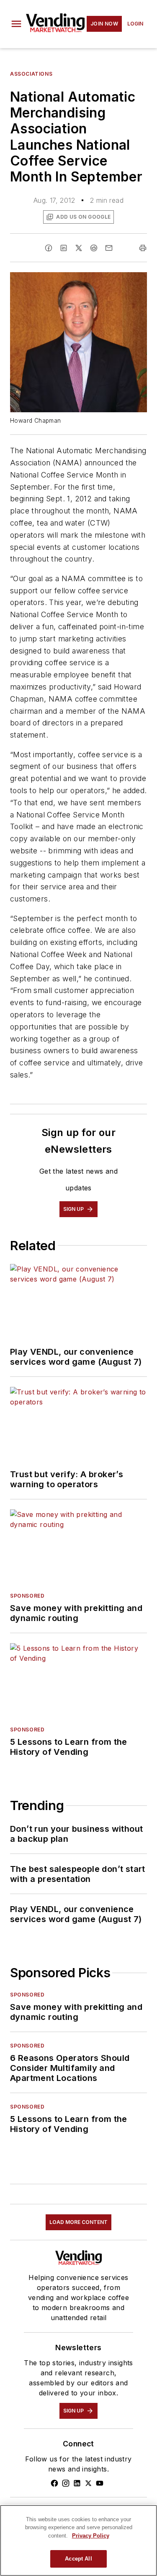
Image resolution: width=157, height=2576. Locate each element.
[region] (78, 2540)
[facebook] (49, 248)
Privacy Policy (91, 2536)
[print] (143, 248)
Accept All (78, 2559)
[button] (16, 24)
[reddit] (94, 248)
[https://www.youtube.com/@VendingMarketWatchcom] (100, 2483)
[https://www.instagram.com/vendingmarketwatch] (66, 2483)
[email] (109, 248)
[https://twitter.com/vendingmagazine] (88, 2483)
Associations (31, 74)
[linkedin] (64, 248)
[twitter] (79, 248)
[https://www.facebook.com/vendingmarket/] (54, 2483)
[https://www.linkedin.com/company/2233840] (77, 2483)
